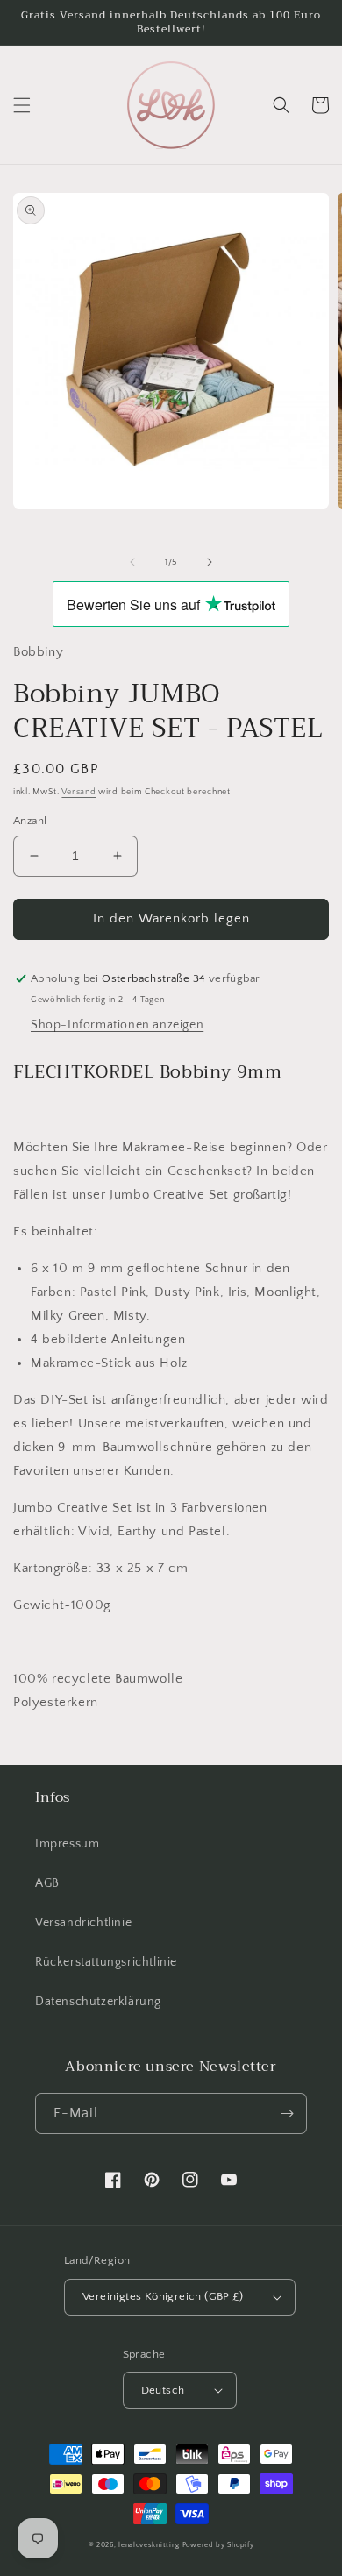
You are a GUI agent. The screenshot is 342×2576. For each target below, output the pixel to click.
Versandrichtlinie (83, 1923)
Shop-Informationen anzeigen (117, 1025)
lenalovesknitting (149, 2545)
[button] (22, 105)
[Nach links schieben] (132, 562)
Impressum (67, 1844)
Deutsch (163, 2390)
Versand (78, 792)
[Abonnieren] (287, 2113)
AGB (47, 1883)
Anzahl (30, 821)
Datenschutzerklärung (98, 2002)
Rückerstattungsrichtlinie (106, 1962)
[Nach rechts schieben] (210, 562)
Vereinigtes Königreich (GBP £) (163, 2296)
